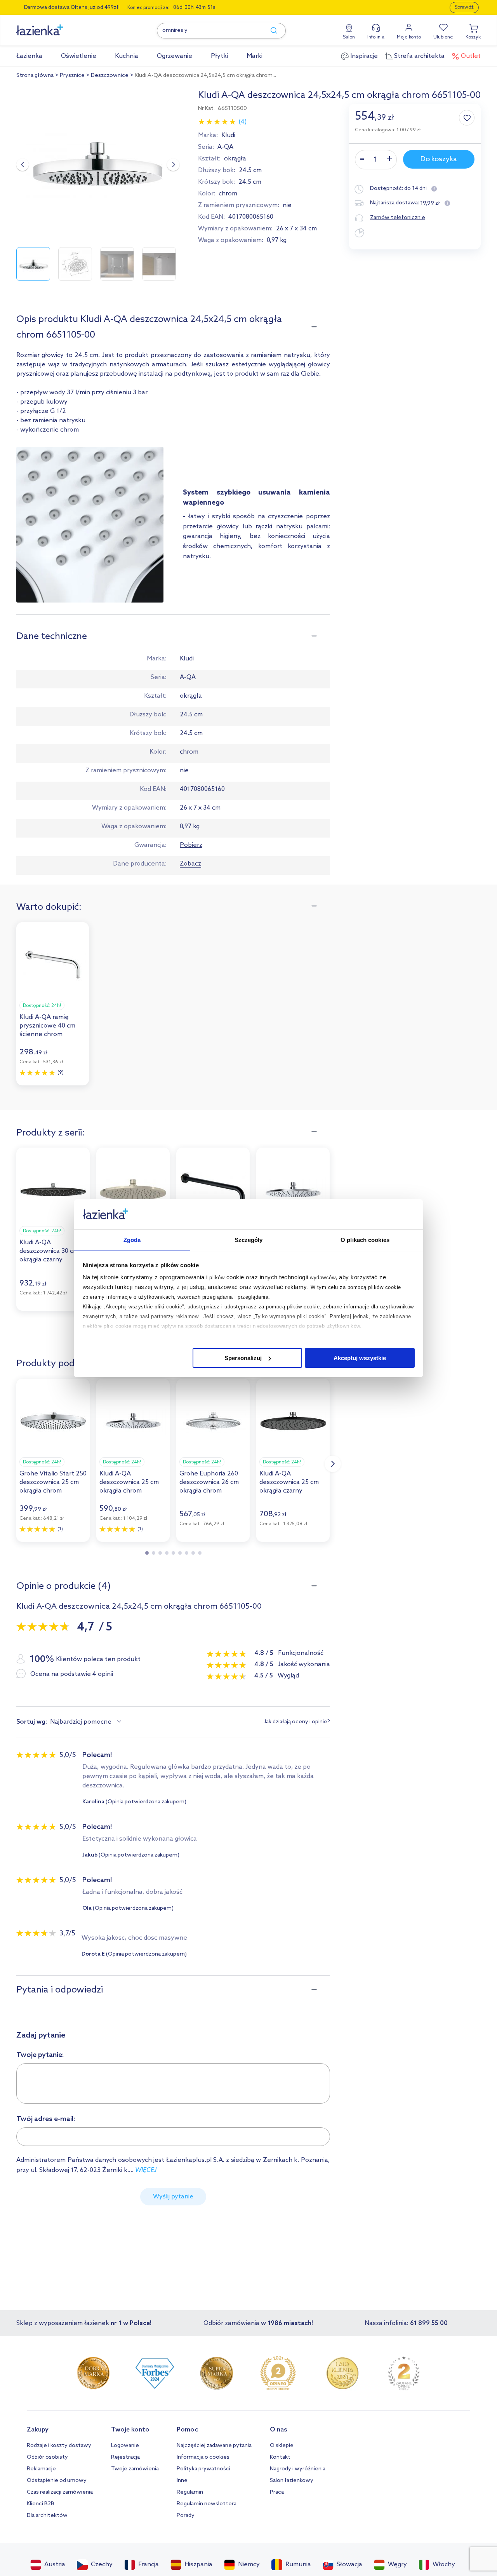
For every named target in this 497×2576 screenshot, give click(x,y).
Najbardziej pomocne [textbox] (81, 1722)
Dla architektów (47, 2516)
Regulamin (190, 2492)
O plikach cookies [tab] (365, 1239)
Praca (277, 2492)
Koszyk (473, 37)
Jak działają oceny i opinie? (297, 1722)
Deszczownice (110, 76)
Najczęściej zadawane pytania (214, 2446)
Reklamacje (41, 2469)
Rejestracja (125, 2457)
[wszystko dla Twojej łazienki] (57, 26)
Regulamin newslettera (207, 2504)
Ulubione (443, 37)
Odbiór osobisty (47, 2457)
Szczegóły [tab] (249, 1239)
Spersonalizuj (243, 1358)
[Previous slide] (23, 165)
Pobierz (191, 845)
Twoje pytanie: (40, 2055)
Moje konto (409, 37)
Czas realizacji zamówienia (60, 2492)
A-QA (225, 147)
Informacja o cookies (203, 2457)
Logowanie (125, 2446)
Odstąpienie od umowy (57, 2481)
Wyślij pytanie (173, 2197)
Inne (182, 2481)
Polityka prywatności (203, 2469)
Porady (186, 2516)
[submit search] (270, 31)
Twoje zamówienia (135, 2469)
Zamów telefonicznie (398, 218)
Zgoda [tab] (132, 1239)
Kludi (228, 135)
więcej (146, 2170)
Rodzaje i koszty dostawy (59, 2446)
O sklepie (282, 2446)
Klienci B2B (41, 2504)
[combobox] (87, 1722)
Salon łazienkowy (292, 2481)
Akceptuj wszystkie (360, 1358)
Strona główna (35, 76)
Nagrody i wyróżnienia (298, 2469)
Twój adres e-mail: (46, 2119)
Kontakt (280, 2457)
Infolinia (376, 37)
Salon (349, 37)
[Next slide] (173, 165)
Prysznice (72, 76)
